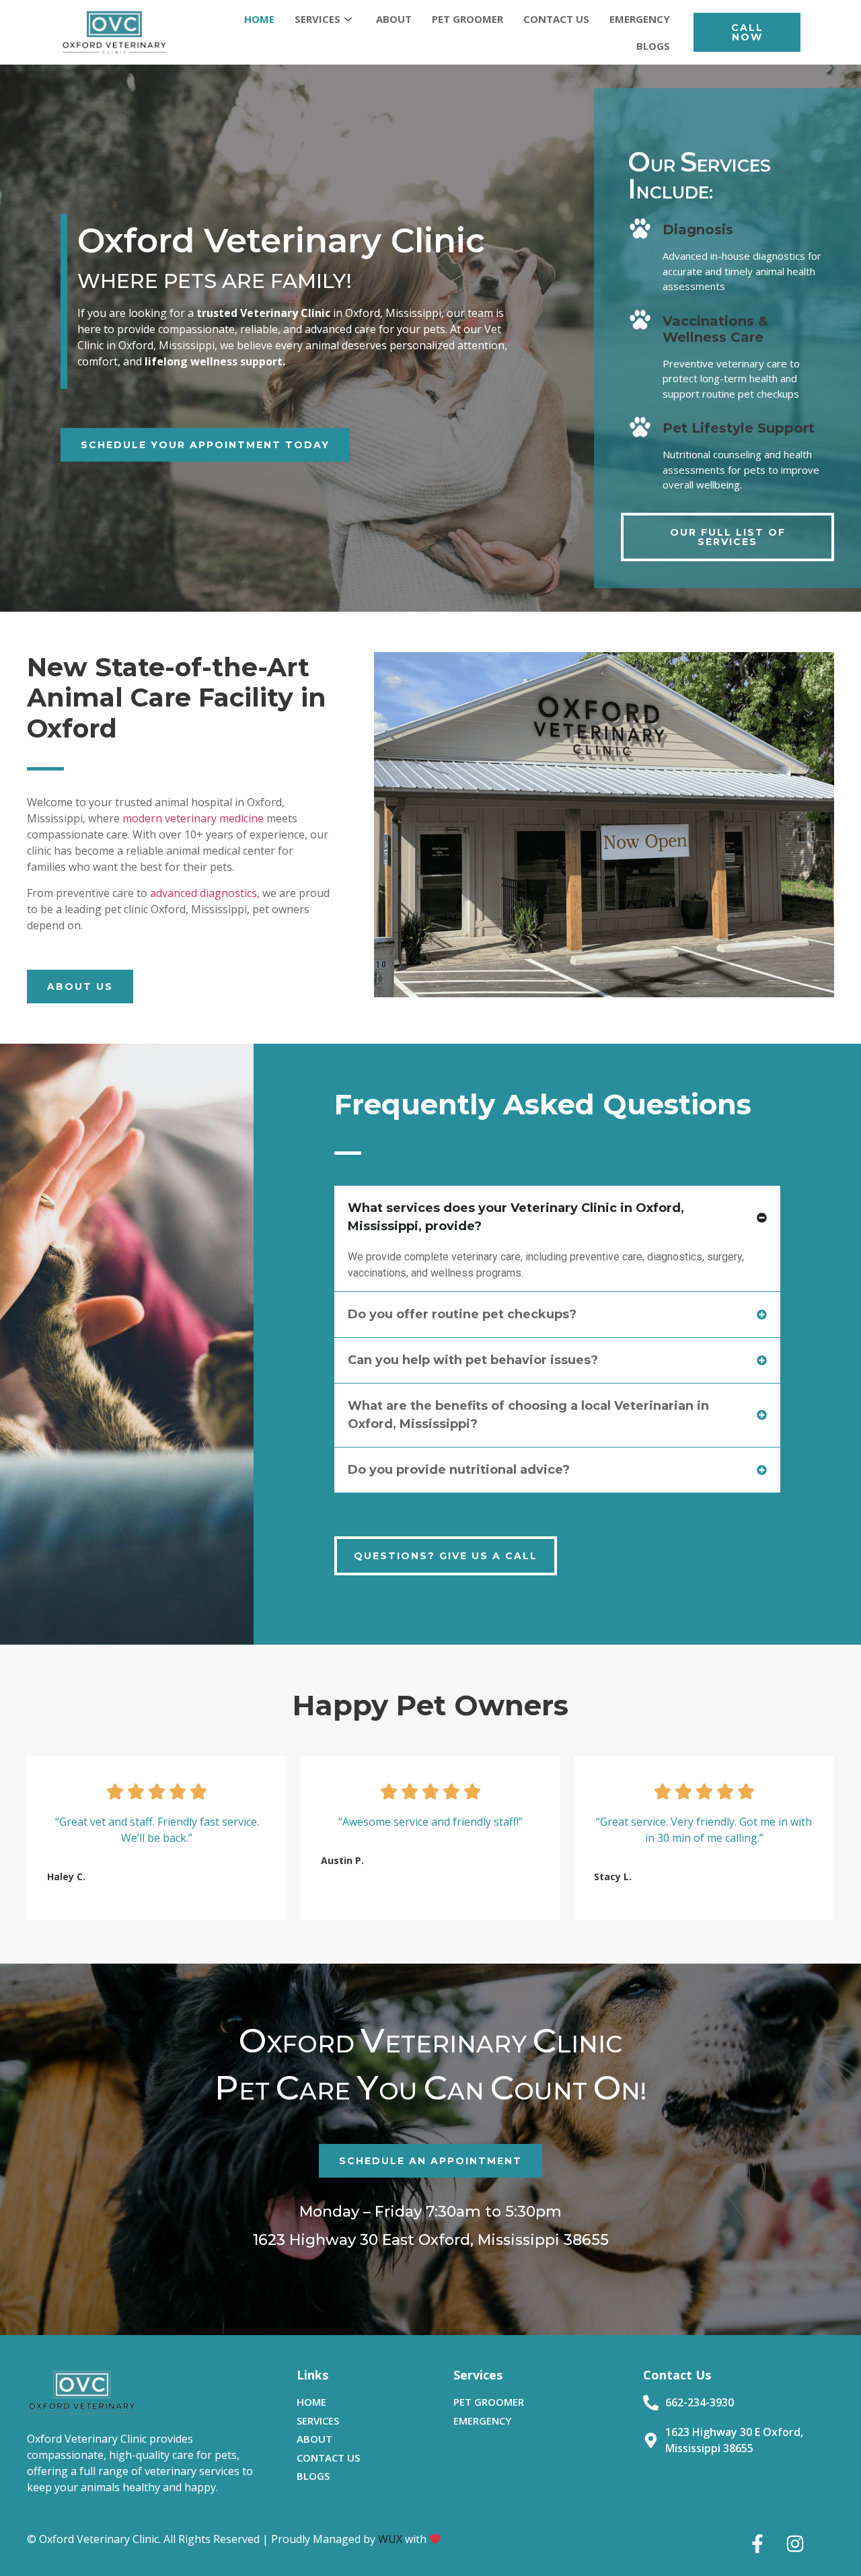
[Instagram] (795, 2544)
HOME (259, 19)
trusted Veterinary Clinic (263, 313)
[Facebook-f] (757, 2544)
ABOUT (394, 19)
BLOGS (653, 46)
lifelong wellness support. (214, 361)
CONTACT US (556, 19)
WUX (390, 2539)
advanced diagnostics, (205, 893)
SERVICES (317, 19)
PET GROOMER (467, 19)
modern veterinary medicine (193, 818)
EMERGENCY (640, 19)
